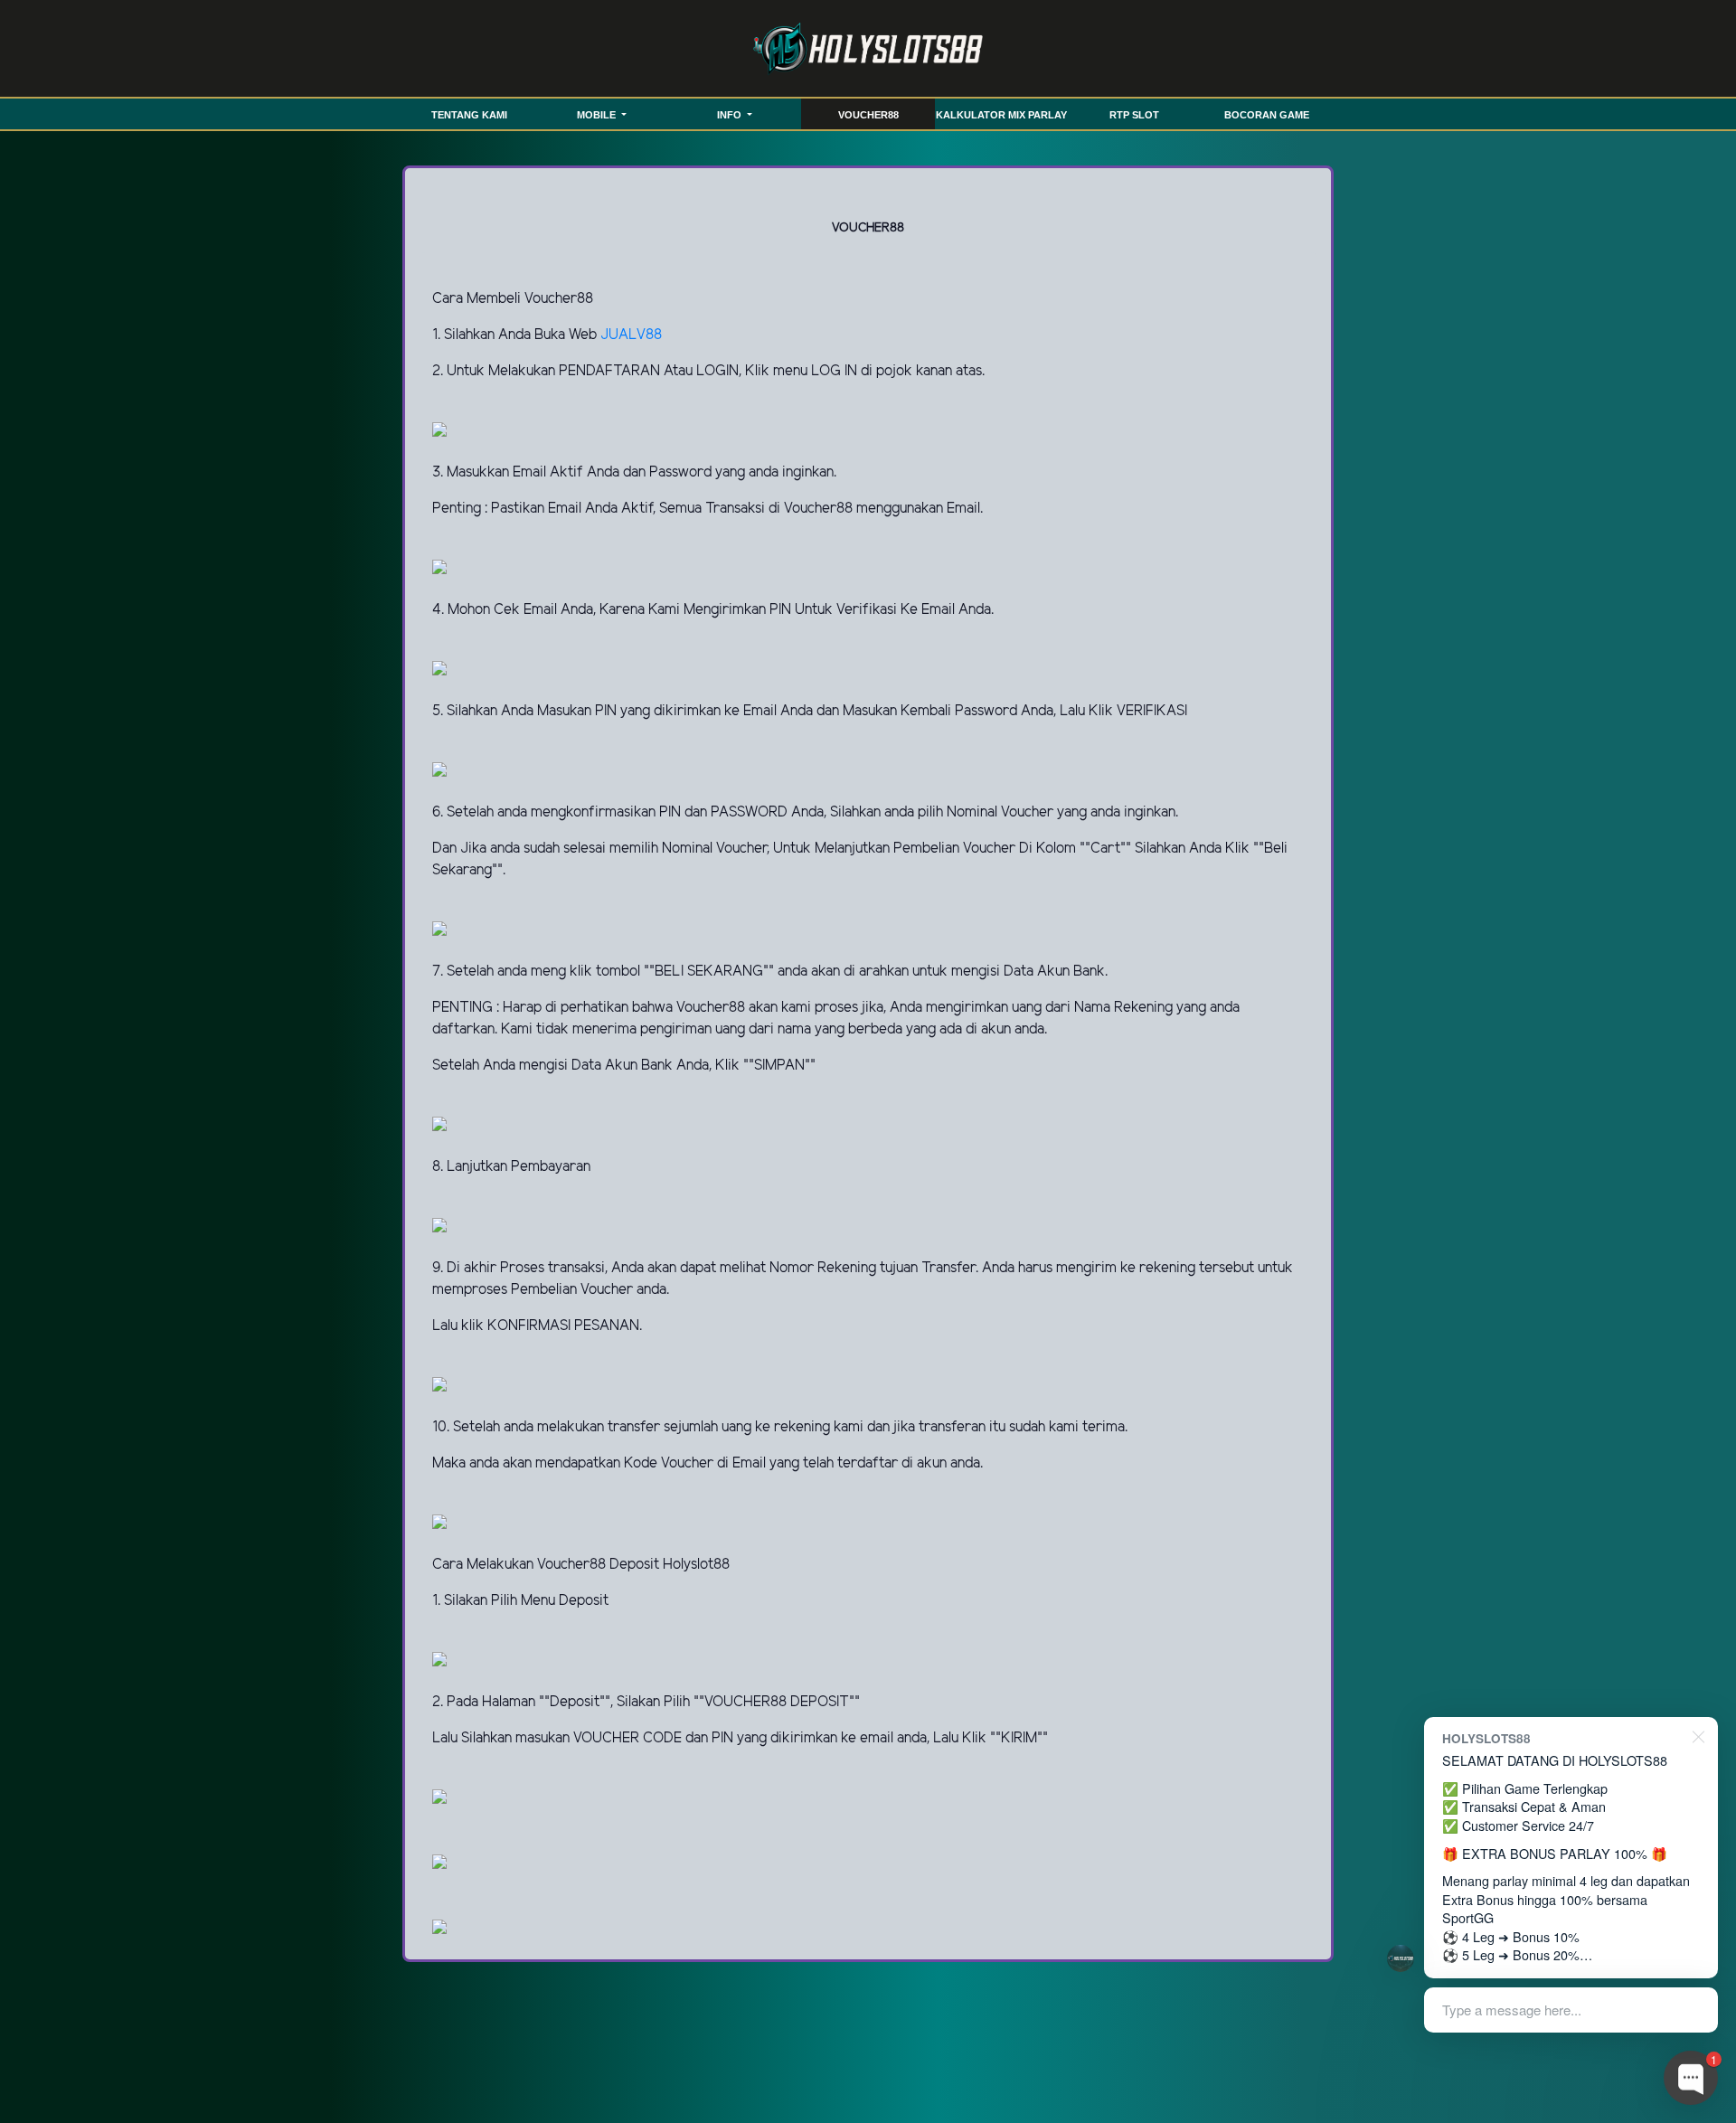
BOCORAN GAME (1267, 115)
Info (731, 115)
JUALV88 (631, 335)
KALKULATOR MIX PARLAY (1001, 115)
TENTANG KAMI (469, 115)
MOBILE (598, 115)
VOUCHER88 (868, 115)
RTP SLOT (1134, 115)
